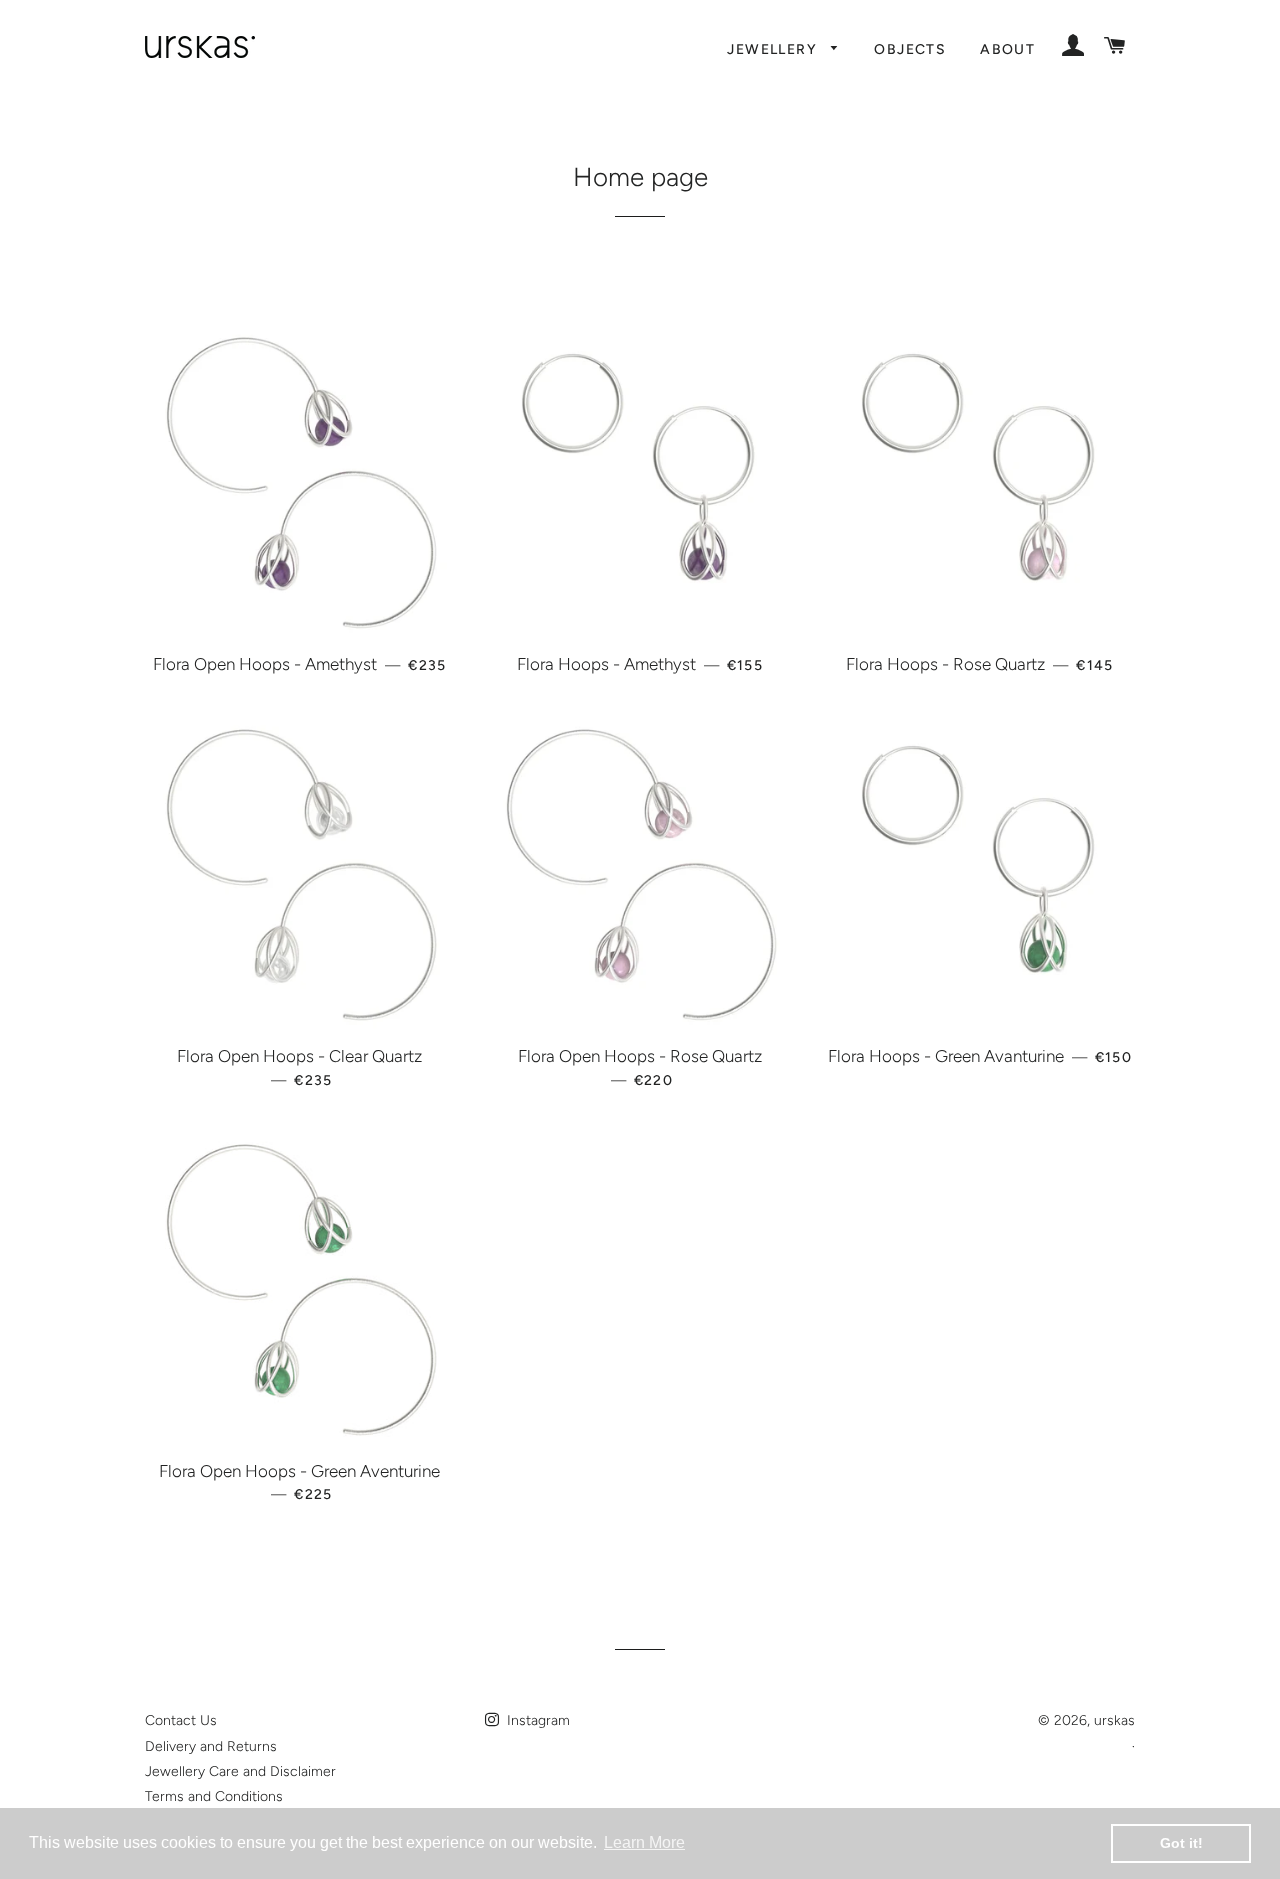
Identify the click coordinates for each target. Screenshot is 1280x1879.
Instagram (536, 1720)
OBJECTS (910, 49)
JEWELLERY (774, 49)
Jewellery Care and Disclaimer (240, 1771)
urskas (1114, 1720)
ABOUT (1007, 49)
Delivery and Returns (211, 1746)
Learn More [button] (644, 1842)
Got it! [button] (1181, 1843)
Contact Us (181, 1720)
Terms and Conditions (214, 1796)
